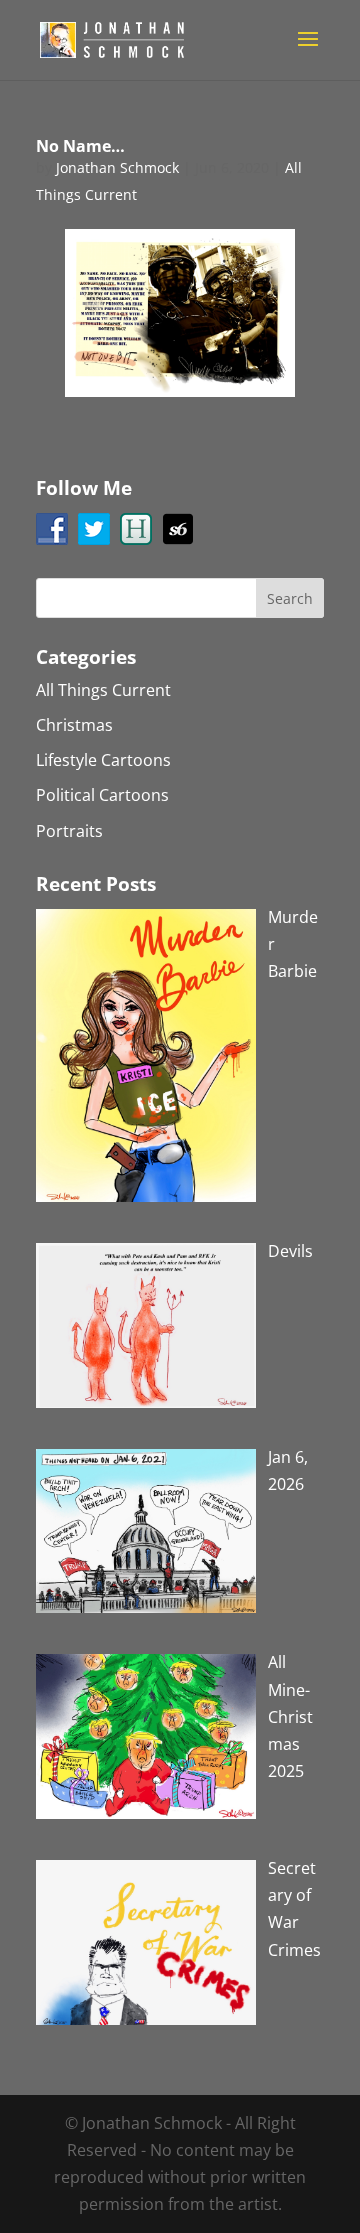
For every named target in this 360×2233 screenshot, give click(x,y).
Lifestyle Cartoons (103, 760)
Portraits (69, 831)
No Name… (80, 146)
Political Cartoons (102, 795)
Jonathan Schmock (117, 167)
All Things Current (103, 690)
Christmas (74, 725)
